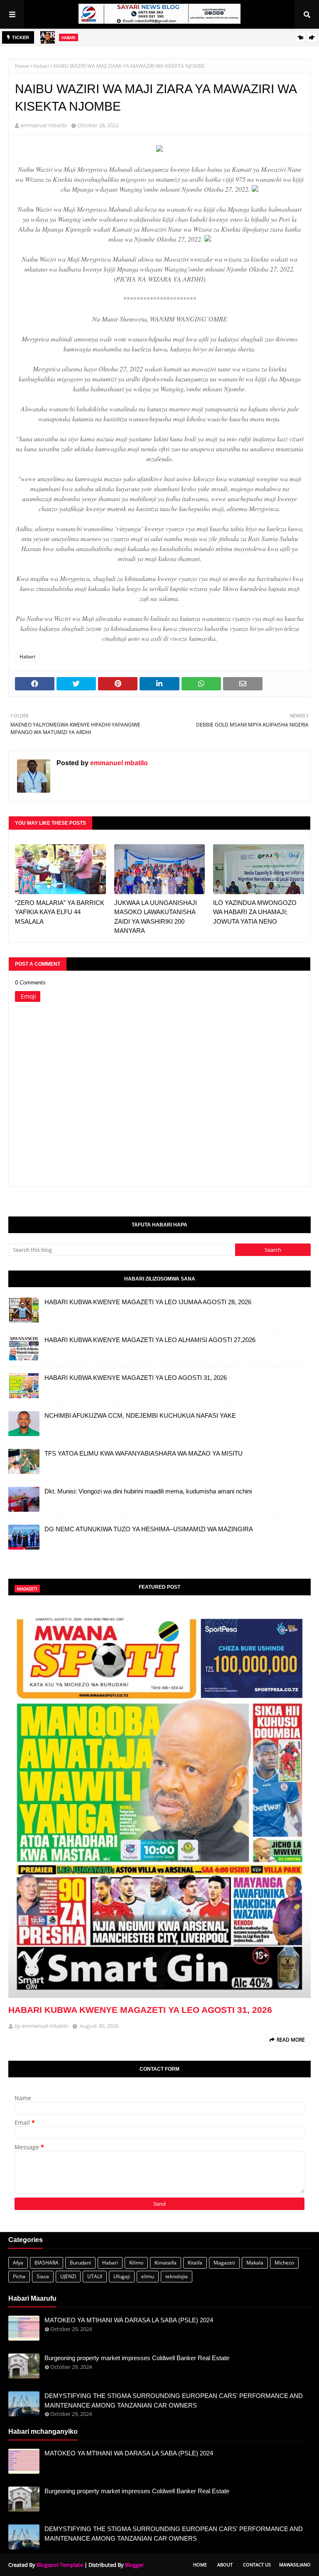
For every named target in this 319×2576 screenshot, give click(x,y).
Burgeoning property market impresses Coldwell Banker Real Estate (137, 2358)
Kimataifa (166, 2263)
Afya (18, 2263)
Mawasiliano (295, 2565)
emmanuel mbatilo (44, 125)
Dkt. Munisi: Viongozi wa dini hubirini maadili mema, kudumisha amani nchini (148, 1491)
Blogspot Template (60, 2565)
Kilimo (136, 2263)
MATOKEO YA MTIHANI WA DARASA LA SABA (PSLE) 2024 (129, 2320)
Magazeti (224, 2263)
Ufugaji (122, 2276)
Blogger (134, 2565)
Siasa (43, 2276)
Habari (41, 66)
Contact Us (257, 2565)
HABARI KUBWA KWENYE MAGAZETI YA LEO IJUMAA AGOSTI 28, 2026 (148, 1302)
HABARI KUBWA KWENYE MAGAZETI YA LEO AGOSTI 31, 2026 (136, 1378)
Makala (255, 2263)
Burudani (80, 2263)
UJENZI (68, 2276)
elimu (148, 2276)
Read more (291, 2040)
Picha (19, 2276)
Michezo (284, 2263)
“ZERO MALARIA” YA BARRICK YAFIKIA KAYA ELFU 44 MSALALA (60, 912)
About (225, 2565)
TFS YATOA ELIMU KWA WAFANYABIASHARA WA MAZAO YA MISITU (144, 1453)
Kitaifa (195, 2263)
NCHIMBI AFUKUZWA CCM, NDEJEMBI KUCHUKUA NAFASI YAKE (140, 1415)
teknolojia (177, 2276)
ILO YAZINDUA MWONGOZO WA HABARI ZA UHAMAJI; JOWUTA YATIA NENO (255, 912)
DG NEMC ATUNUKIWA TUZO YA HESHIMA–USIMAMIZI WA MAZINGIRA (149, 1529)
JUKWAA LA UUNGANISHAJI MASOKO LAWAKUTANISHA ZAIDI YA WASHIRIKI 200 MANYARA (156, 917)
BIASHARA (47, 2263)
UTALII (95, 2276)
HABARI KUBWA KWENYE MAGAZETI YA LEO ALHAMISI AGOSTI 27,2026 (150, 1340)
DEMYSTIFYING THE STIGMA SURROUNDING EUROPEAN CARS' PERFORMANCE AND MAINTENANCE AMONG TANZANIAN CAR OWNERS (174, 2400)
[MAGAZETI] (159, 1802)
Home (22, 66)
